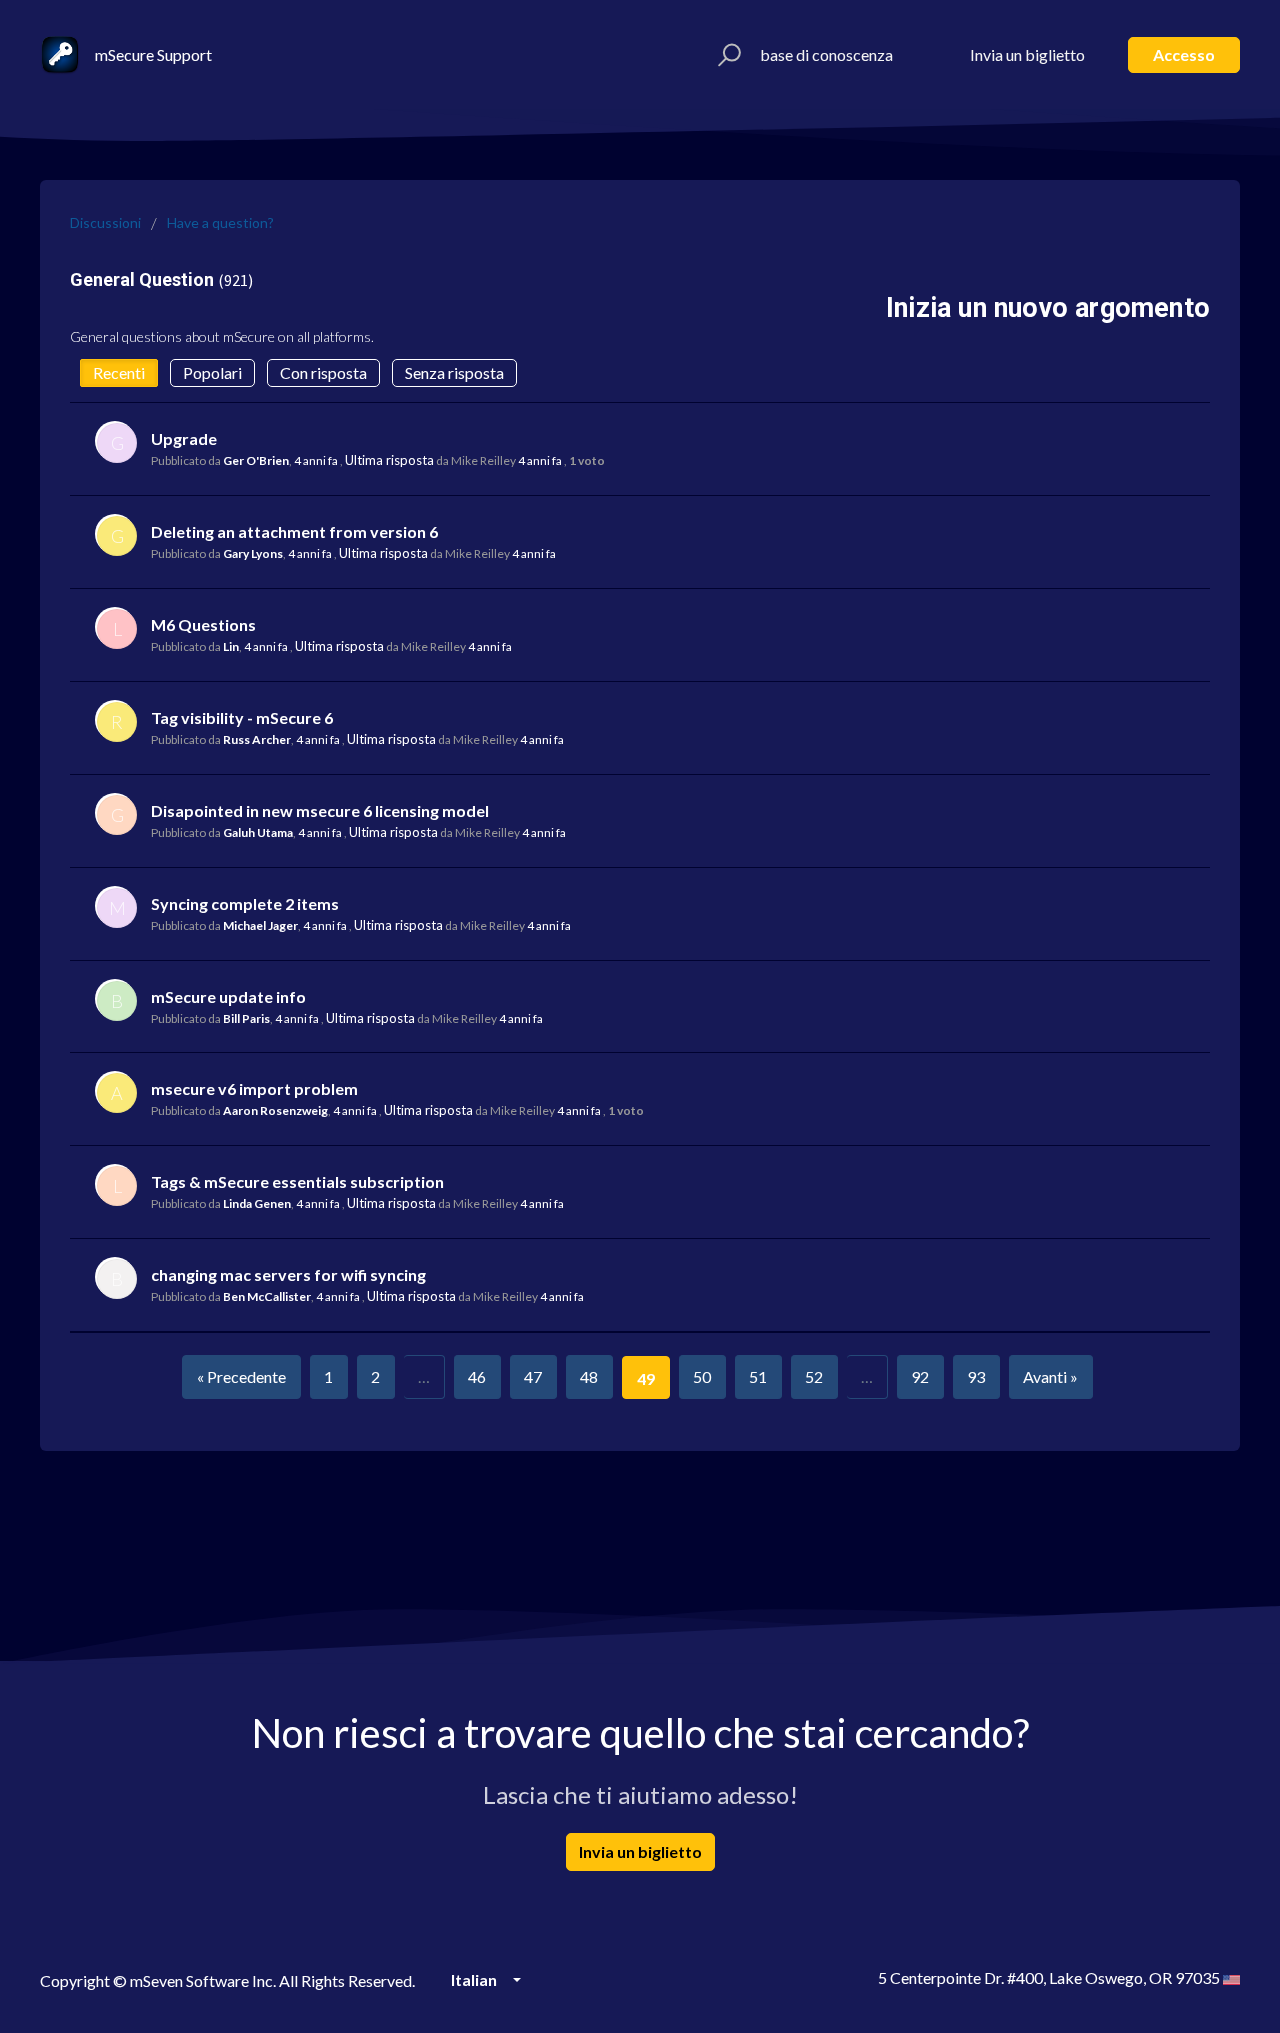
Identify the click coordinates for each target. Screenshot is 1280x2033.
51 (758, 1376)
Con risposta (323, 372)
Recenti (119, 372)
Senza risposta (454, 372)
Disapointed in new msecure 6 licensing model (320, 810)
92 (920, 1376)
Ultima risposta (389, 460)
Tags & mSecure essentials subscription (297, 1181)
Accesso (1184, 54)
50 (702, 1376)
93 (976, 1376)
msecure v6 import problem (254, 1088)
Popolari (212, 372)
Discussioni (105, 222)
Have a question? (220, 222)
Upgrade (184, 438)
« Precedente (241, 1376)
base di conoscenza (826, 54)
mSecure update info (228, 996)
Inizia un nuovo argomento (1048, 308)
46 (477, 1376)
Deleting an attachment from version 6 (294, 531)
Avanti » (1050, 1376)
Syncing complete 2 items (245, 903)
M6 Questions (203, 624)
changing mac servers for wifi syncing (288, 1274)
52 (814, 1376)
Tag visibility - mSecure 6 (242, 717)
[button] (726, 55)
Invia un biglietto (1027, 54)
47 (533, 1376)
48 (589, 1376)
